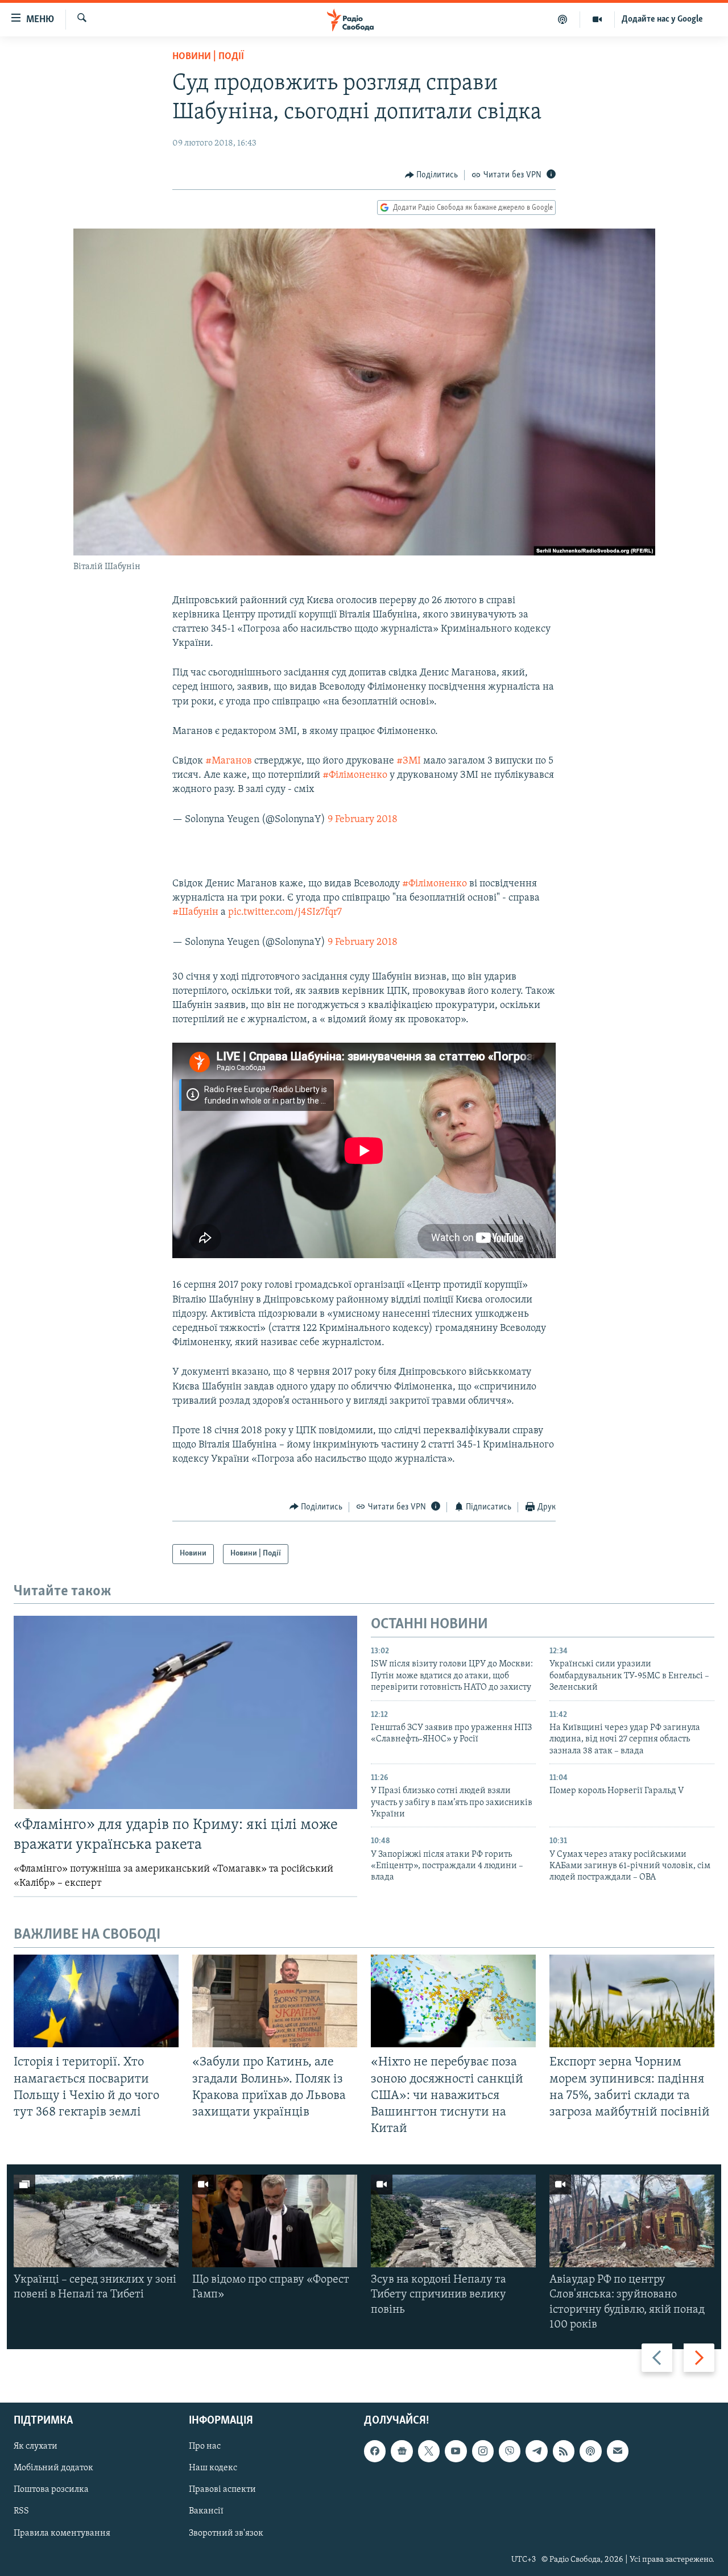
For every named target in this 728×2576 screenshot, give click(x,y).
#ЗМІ (409, 761)
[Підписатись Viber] (510, 2451)
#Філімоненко (355, 775)
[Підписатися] (618, 2451)
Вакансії (206, 2512)
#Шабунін (195, 912)
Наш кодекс (213, 2468)
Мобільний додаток (53, 2468)
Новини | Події (208, 57)
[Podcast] (590, 2451)
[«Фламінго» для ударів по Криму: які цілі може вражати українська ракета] (185, 1712)
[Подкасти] (563, 19)
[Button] (432, 175)
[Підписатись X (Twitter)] (429, 2451)
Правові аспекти (222, 2490)
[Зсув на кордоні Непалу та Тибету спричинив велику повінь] (453, 2221)
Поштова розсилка (51, 2490)
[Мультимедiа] (597, 19)
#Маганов (229, 761)
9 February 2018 (363, 820)
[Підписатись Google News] (402, 2451)
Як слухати (36, 2446)
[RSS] (564, 2451)
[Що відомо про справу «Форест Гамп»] (275, 2221)
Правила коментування (62, 2533)
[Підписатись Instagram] (483, 2451)
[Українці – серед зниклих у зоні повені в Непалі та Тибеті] (96, 2221)
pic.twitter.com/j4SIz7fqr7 (285, 912)
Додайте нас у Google (662, 19)
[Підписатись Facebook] (375, 2451)
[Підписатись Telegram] (536, 2451)
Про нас (205, 2446)
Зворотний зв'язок (226, 2533)
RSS (21, 2512)
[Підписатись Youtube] (456, 2451)
